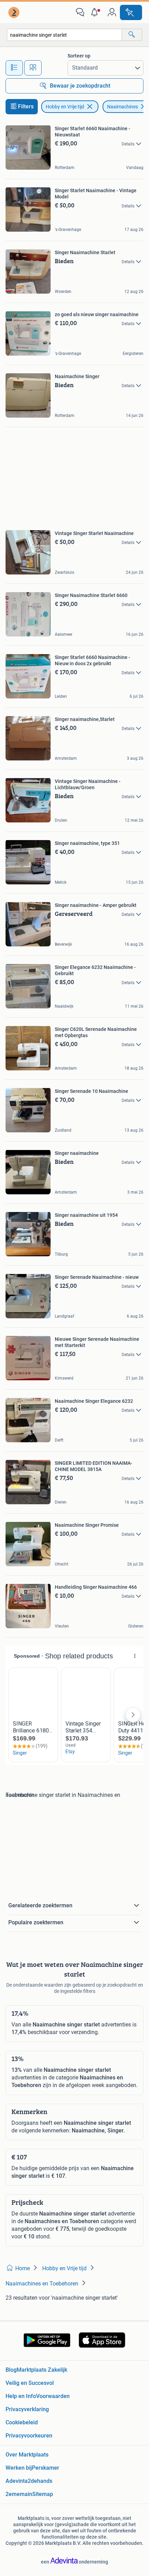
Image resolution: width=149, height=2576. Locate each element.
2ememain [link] (19, 2494)
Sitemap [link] (43, 2494)
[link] (15, 12)
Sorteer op (79, 56)
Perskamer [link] (46, 2468)
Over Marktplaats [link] (27, 2455)
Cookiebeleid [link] (22, 2422)
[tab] (14, 68)
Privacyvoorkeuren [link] (29, 2436)
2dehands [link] (40, 2481)
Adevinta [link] (17, 2481)
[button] (96, 12)
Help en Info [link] (21, 2396)
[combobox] (64, 35)
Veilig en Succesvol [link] (30, 2383)
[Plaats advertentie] (131, 12)
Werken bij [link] (19, 2468)
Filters (26, 106)
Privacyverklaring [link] (27, 2409)
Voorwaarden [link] (53, 2396)
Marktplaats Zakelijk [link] (42, 2370)
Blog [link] (11, 2370)
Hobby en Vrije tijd (65, 107)
